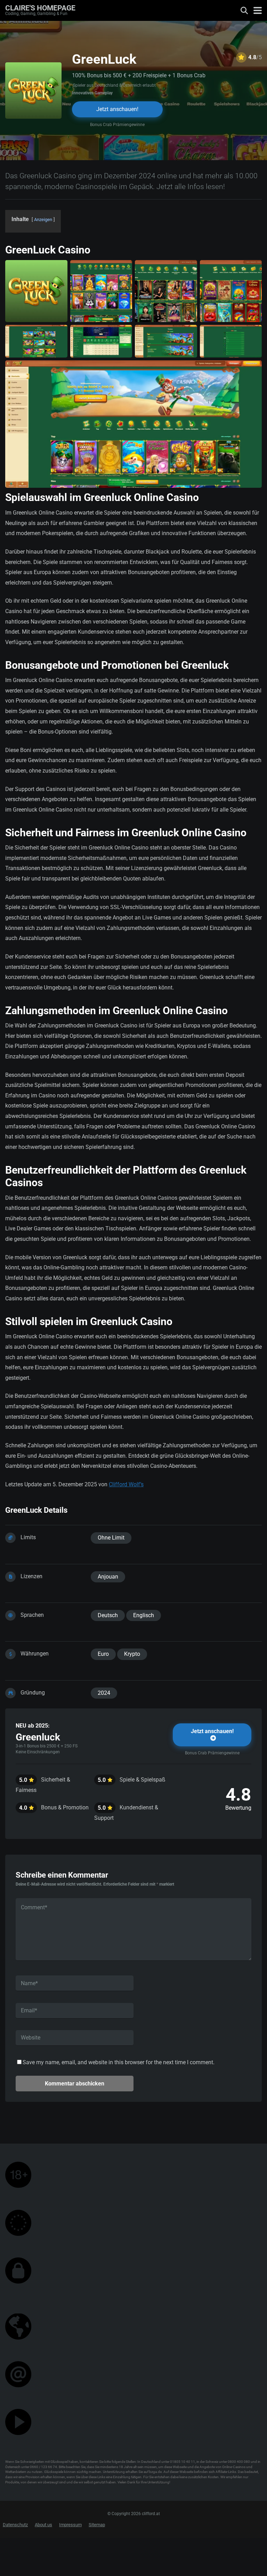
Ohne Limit (111, 1538)
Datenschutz (15, 2525)
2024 (104, 1693)
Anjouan (108, 1577)
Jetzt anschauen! (117, 109)
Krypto (132, 1654)
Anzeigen (43, 220)
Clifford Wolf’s (126, 1484)
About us (43, 2525)
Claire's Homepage (40, 7)
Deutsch (108, 1615)
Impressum (70, 2525)
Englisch (144, 1615)
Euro (103, 1654)
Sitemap (97, 2525)
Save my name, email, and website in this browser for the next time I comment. (119, 2062)
